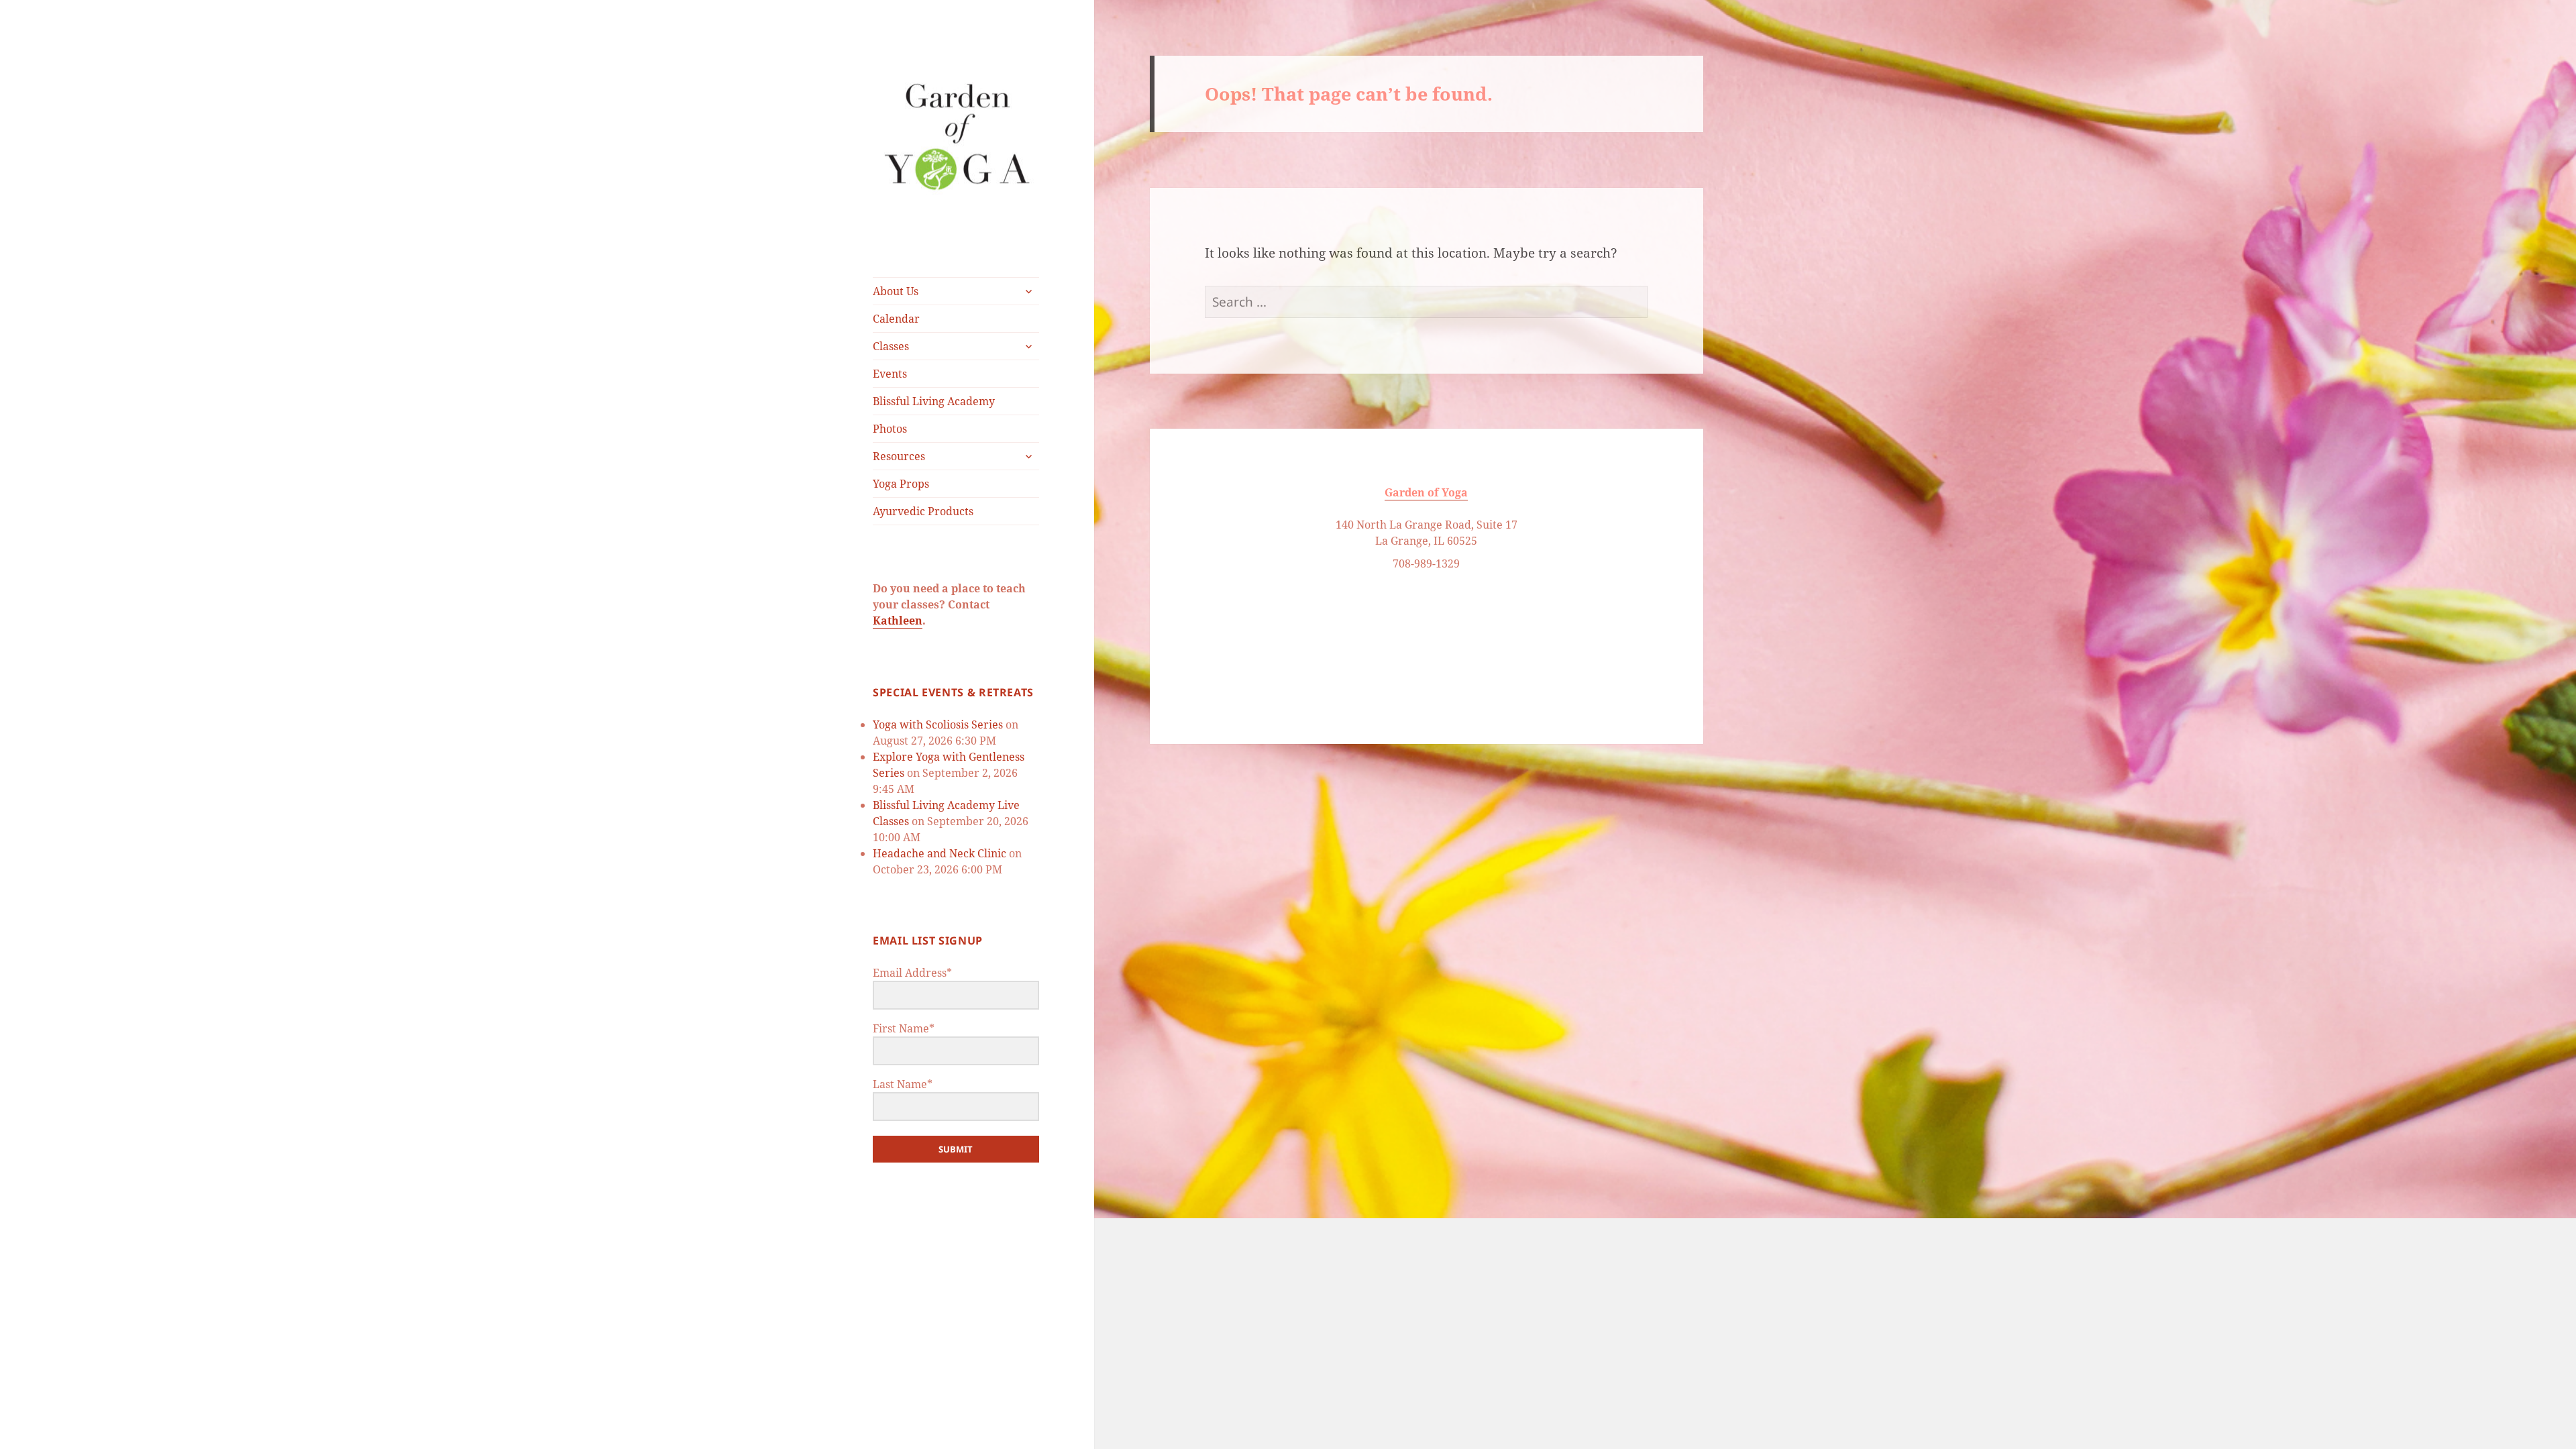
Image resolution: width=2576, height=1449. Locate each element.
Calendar (896, 319)
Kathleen (898, 621)
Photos (890, 429)
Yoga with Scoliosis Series (938, 724)
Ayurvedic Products (923, 511)
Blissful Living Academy (934, 401)
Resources (899, 456)
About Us (896, 291)
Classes (891, 346)
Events (890, 374)
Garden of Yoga (1426, 492)
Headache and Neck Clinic (940, 853)
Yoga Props (901, 484)
